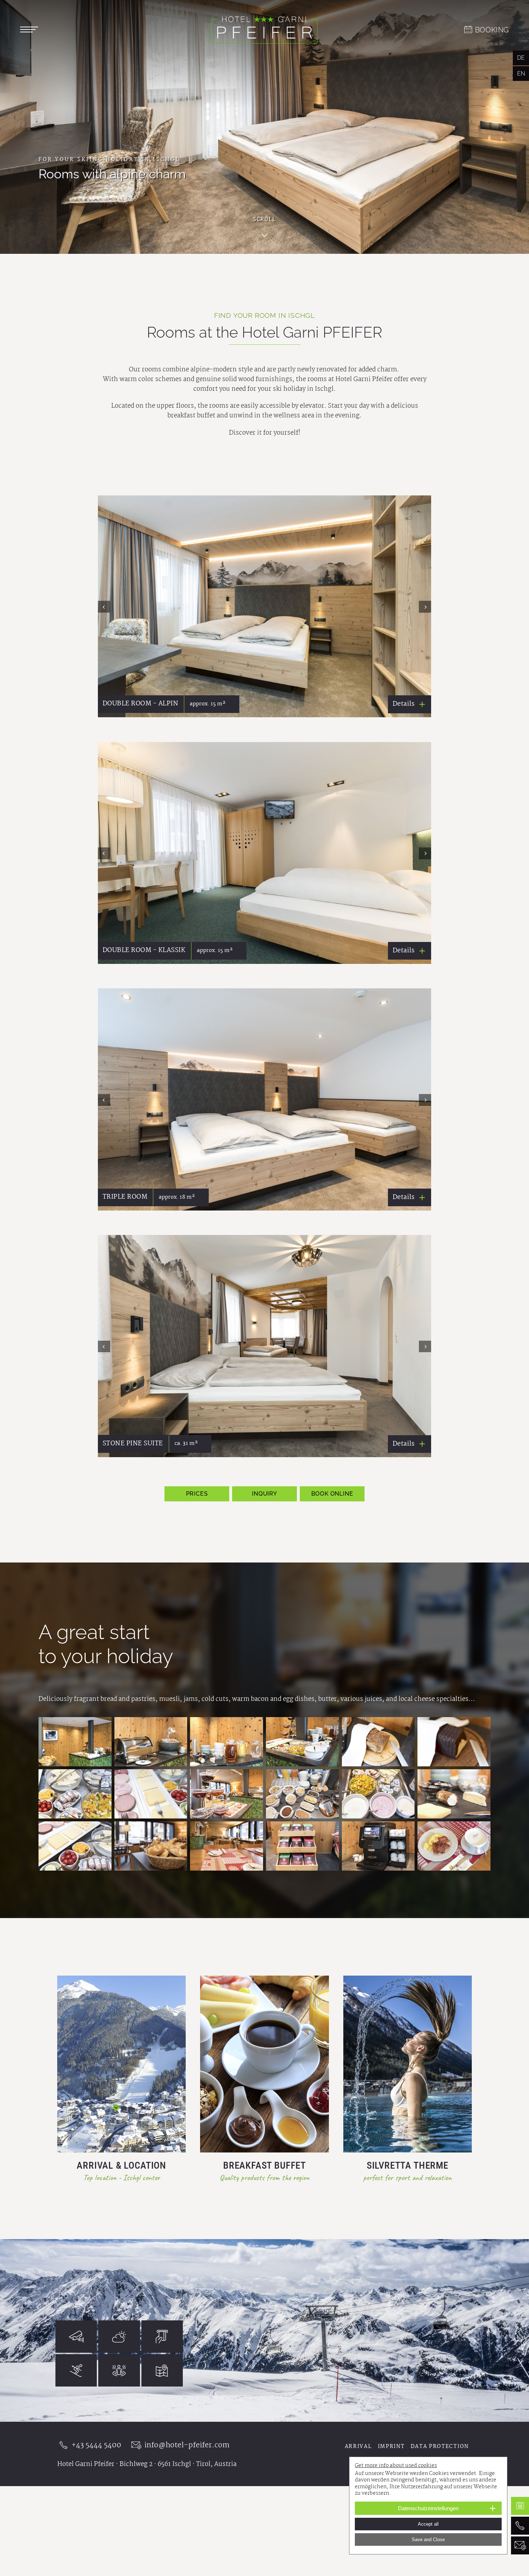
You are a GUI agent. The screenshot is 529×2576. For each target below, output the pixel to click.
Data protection (440, 2447)
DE (521, 58)
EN (521, 74)
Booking (492, 30)
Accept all (428, 2524)
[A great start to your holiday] (75, 1742)
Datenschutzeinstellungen (428, 2508)
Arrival (358, 2447)
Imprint (391, 2447)
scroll (264, 219)
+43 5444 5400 (96, 2445)
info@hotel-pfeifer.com (187, 2445)
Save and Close (428, 2540)
